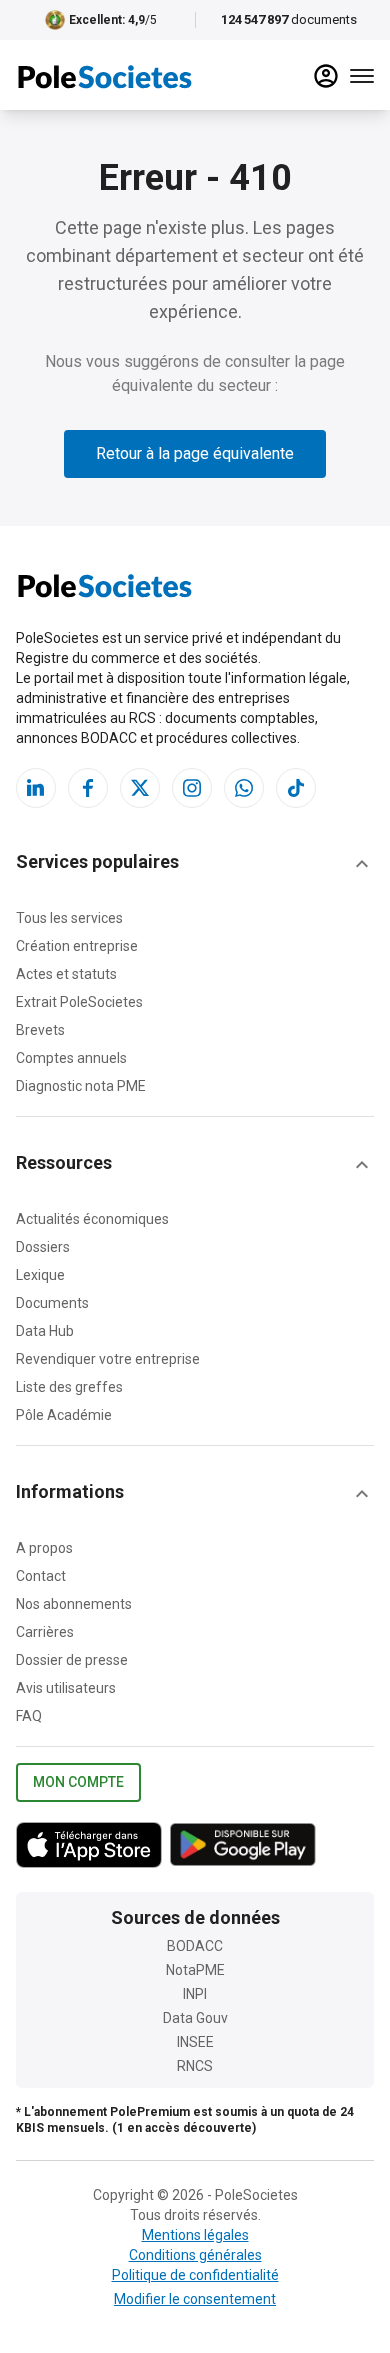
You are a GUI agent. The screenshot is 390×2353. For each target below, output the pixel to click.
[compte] (326, 76)
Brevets (40, 1030)
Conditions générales (195, 2255)
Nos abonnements (74, 1604)
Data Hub (45, 1331)
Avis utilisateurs (66, 1688)
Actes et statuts (66, 974)
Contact (41, 1576)
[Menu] (362, 76)
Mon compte (78, 1782)
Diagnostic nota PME (81, 1086)
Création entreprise (77, 946)
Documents (52, 1303)
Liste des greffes (69, 1387)
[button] (195, 864)
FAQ (29, 1716)
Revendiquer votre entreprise (108, 1359)
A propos (44, 1548)
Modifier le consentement (195, 2299)
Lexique (40, 1275)
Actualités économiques (92, 1219)
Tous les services (69, 918)
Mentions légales (195, 2235)
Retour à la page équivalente (195, 453)
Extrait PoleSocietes (79, 1002)
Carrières (45, 1632)
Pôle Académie (64, 1415)
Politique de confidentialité (195, 2275)
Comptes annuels (71, 1058)
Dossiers (43, 1247)
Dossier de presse (72, 1660)
